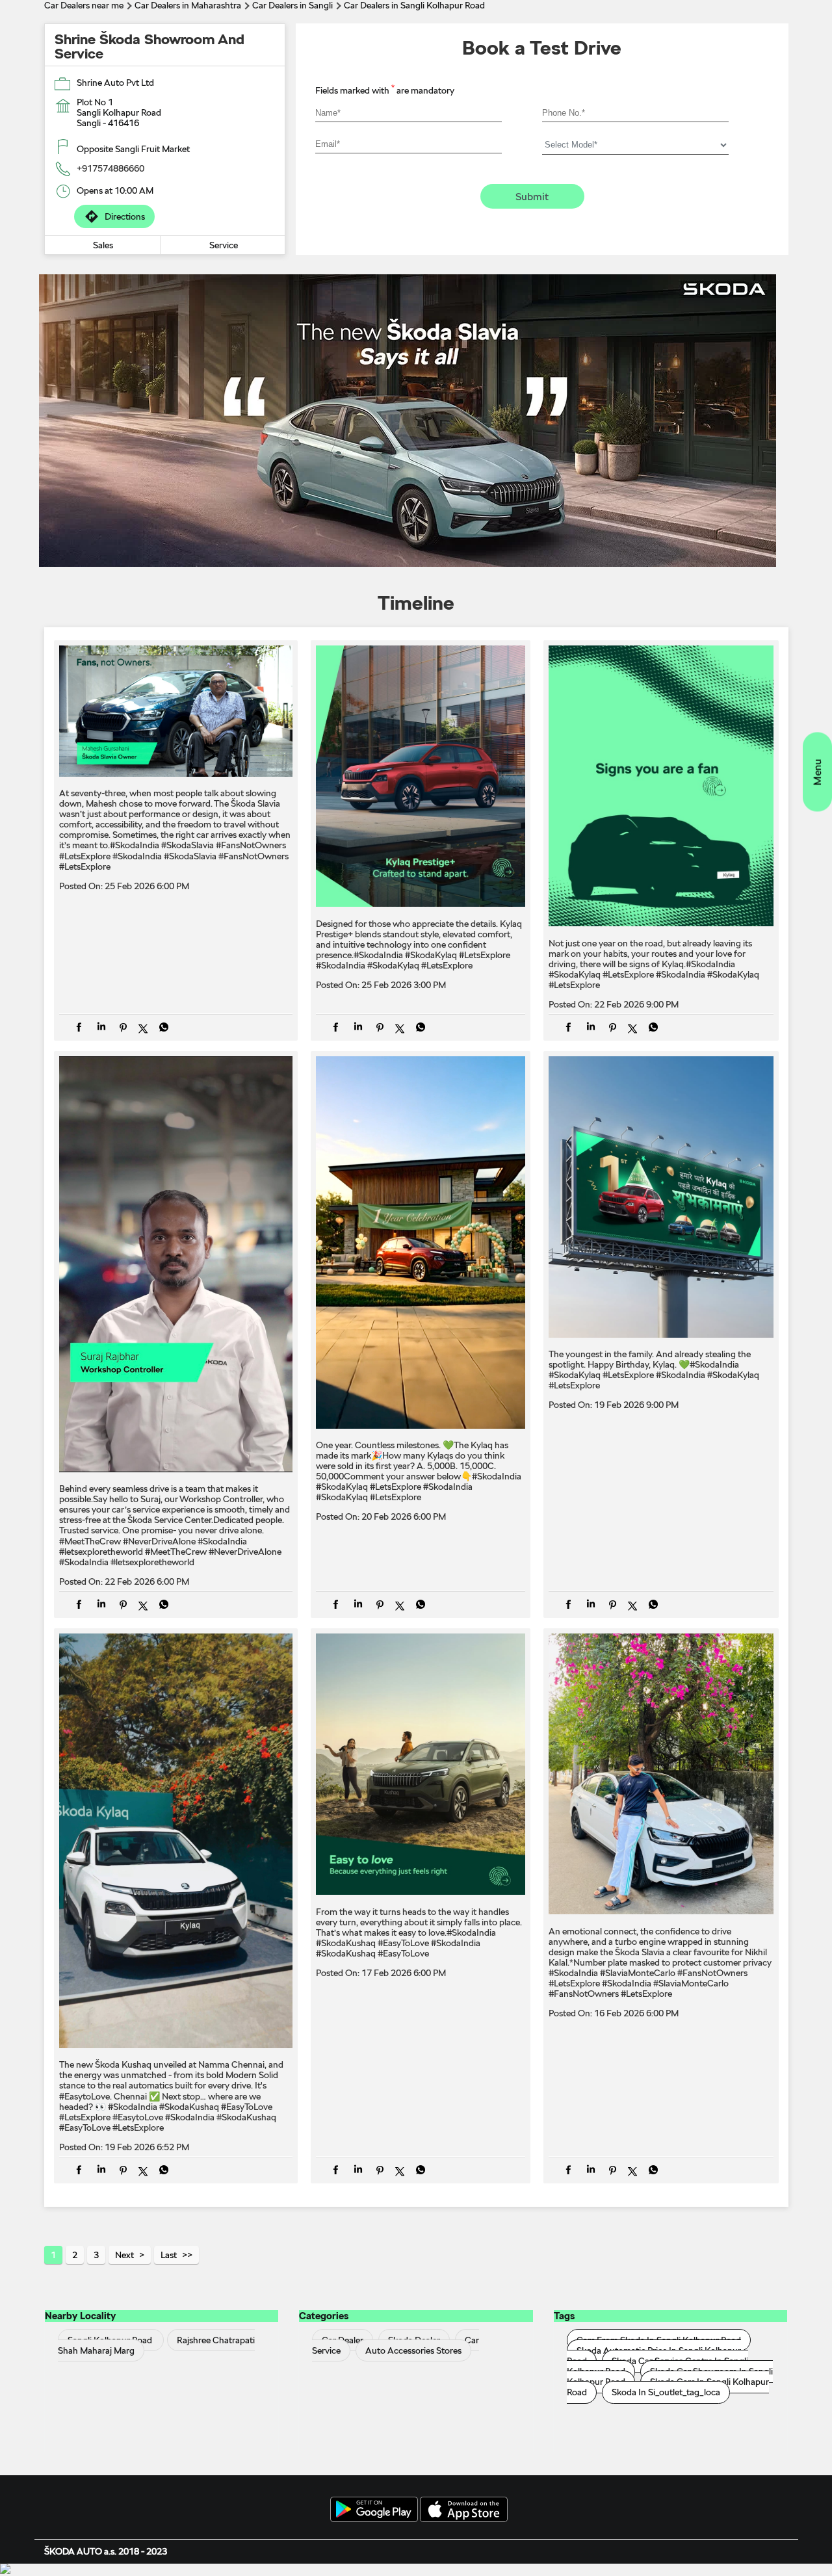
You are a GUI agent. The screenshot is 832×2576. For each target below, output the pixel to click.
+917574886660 (110, 168)
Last (169, 2255)
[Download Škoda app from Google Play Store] (374, 2510)
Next (124, 2255)
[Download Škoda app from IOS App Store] (464, 2510)
